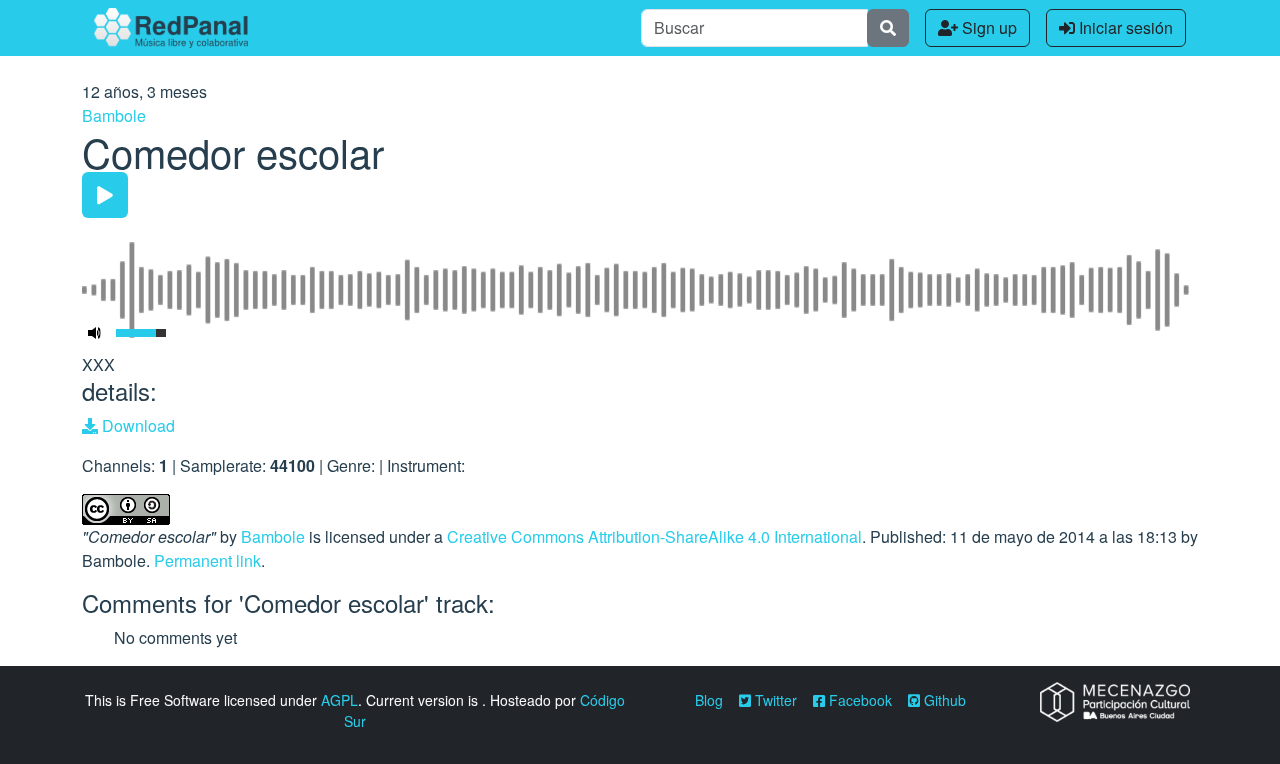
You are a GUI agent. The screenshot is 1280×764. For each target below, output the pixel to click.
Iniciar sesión (1124, 27)
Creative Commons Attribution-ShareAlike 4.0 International (654, 536)
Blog (709, 700)
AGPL (339, 700)
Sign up (987, 27)
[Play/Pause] (105, 195)
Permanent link (207, 560)
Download (136, 425)
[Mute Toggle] (95, 333)
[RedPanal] (171, 28)
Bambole (114, 115)
